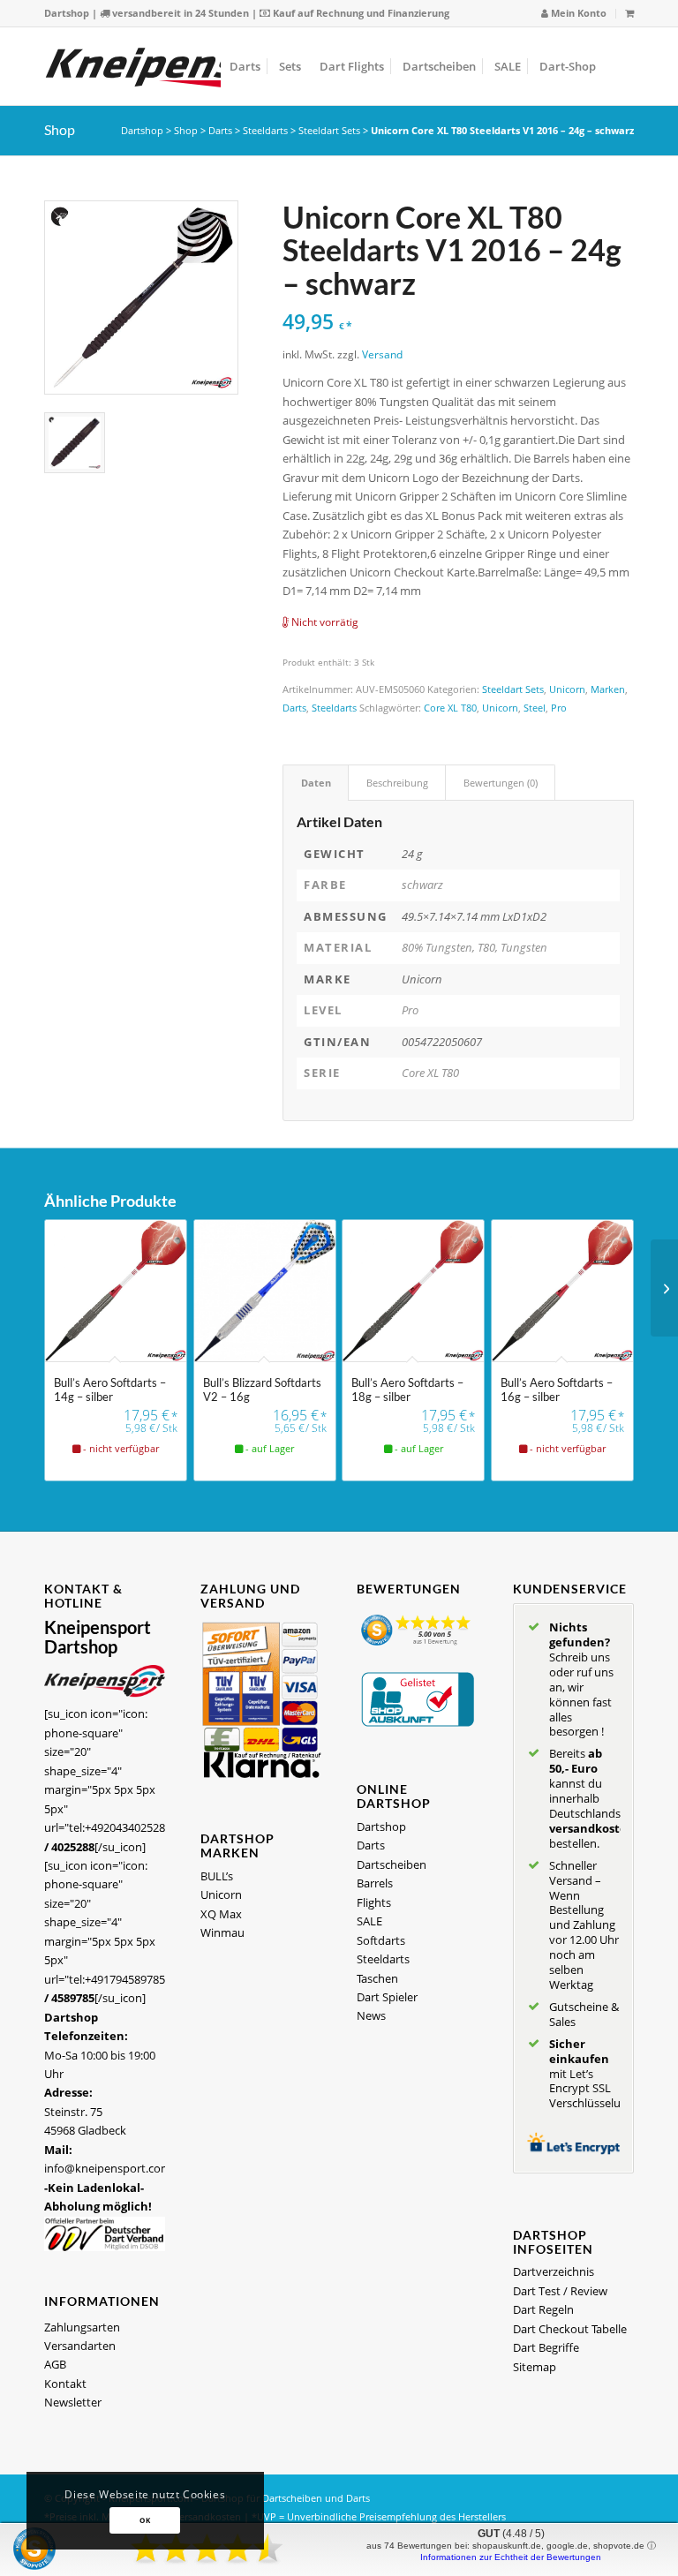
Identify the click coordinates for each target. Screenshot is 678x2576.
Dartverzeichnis (554, 2271)
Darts (220, 130)
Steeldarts (265, 130)
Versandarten (80, 2346)
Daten (316, 783)
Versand (382, 354)
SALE (369, 1921)
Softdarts (381, 1940)
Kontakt (65, 2384)
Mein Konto (577, 13)
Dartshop (67, 13)
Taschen (377, 1978)
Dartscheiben (392, 1864)
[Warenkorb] (629, 13)
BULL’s (217, 1876)
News (371, 2015)
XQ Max (221, 1914)
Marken (608, 689)
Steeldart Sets (329, 130)
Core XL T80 (450, 708)
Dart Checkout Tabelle (570, 2329)
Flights (374, 1902)
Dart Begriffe (546, 2347)
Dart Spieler (387, 1997)
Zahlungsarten (82, 2327)
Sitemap (535, 2367)
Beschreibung (397, 783)
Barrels (375, 1883)
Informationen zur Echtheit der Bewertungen (511, 2557)
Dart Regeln (543, 2309)
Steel (535, 708)
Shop (60, 129)
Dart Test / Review (560, 2291)
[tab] (316, 783)
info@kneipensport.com (108, 2168)
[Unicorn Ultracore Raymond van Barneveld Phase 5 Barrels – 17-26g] (664, 1288)
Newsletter (73, 2402)
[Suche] (619, 66)
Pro (559, 708)
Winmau (222, 1932)
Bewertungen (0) (501, 783)
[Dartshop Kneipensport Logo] (185, 66)
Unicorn (567, 689)
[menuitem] (574, 14)
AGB (55, 2364)
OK (145, 2520)
